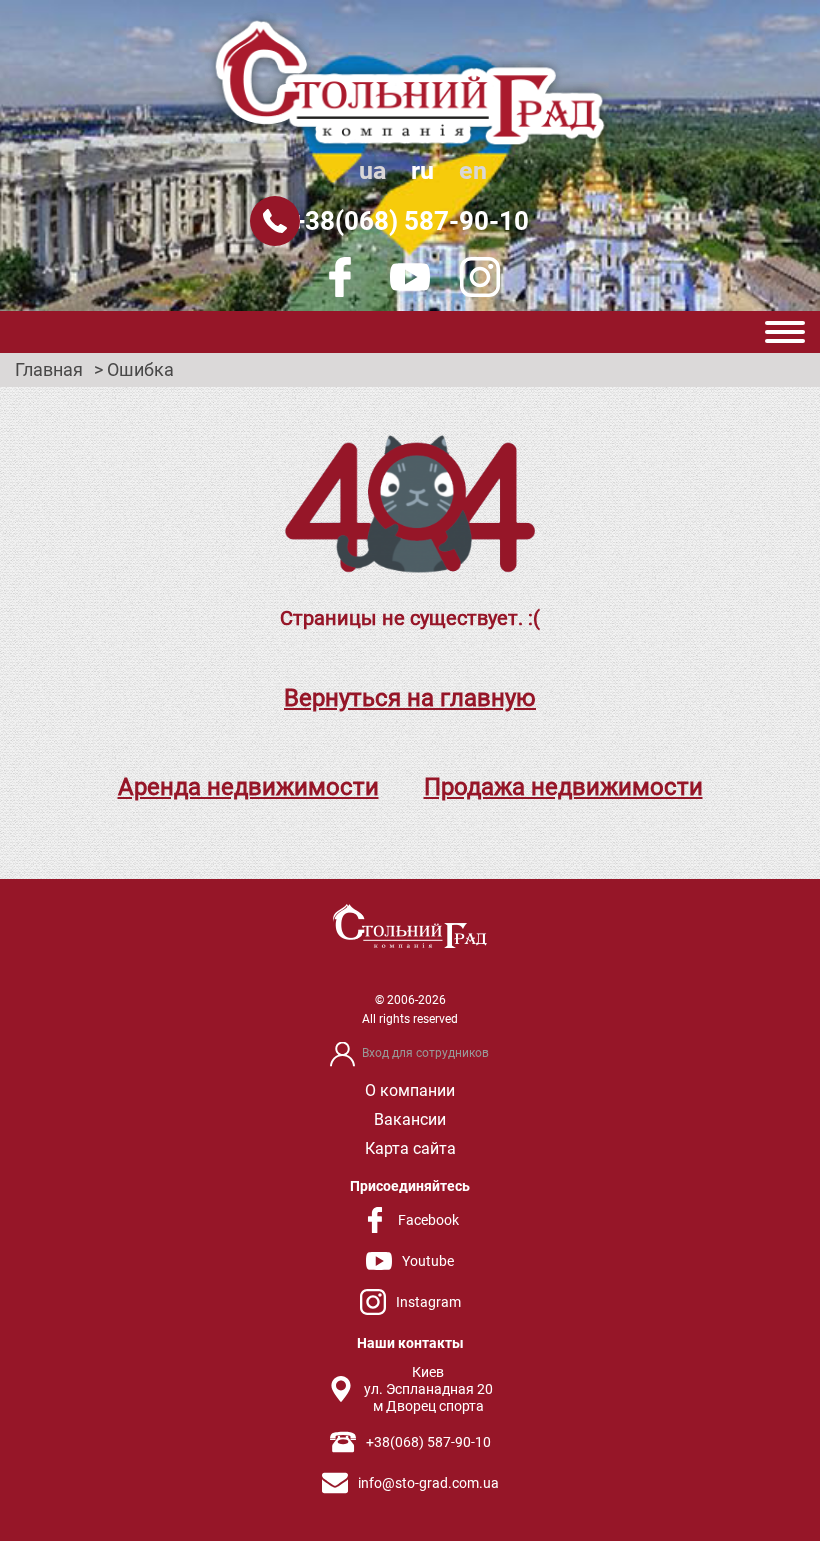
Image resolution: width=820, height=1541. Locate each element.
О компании (410, 1090)
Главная (49, 370)
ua (372, 170)
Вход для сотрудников (425, 1053)
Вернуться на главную (410, 698)
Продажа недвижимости (563, 787)
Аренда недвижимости (248, 787)
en (473, 170)
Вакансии (410, 1119)
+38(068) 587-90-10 (410, 221)
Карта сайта (410, 1148)
